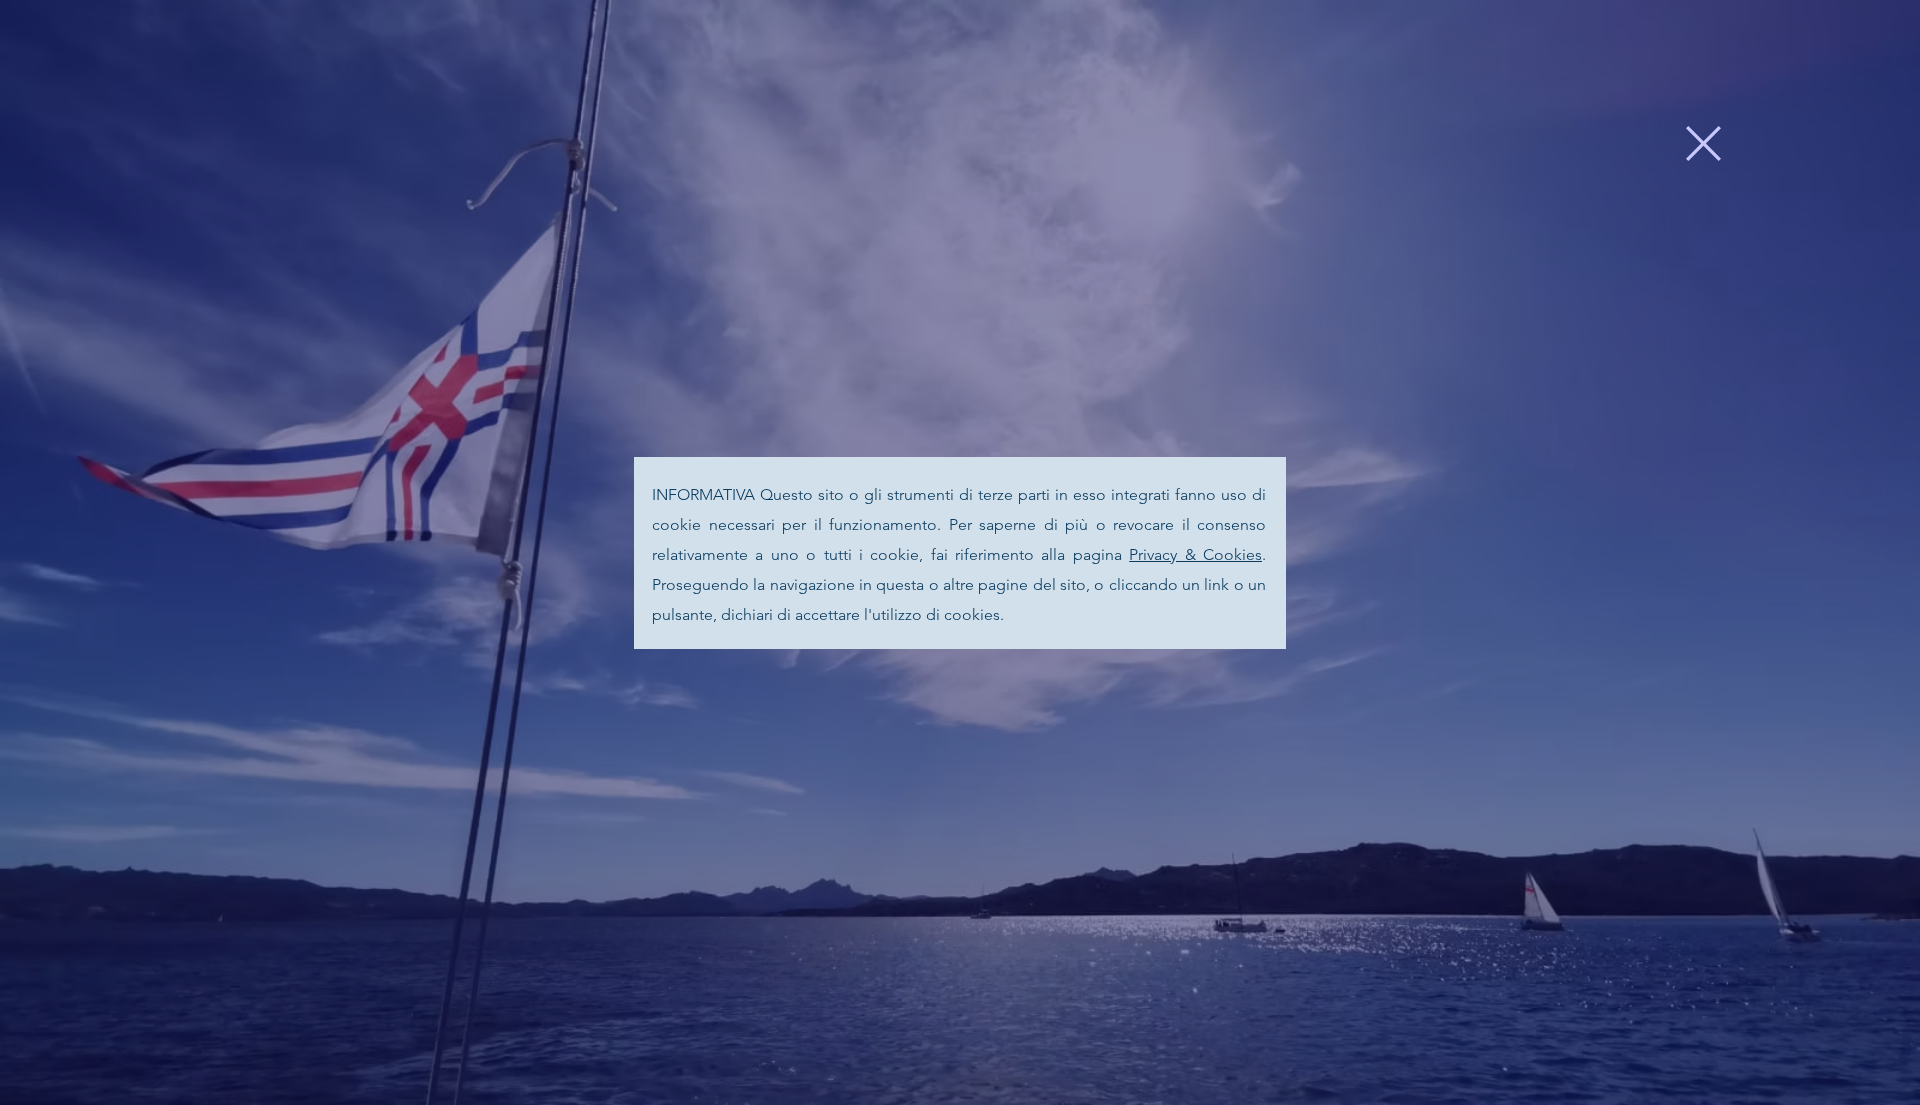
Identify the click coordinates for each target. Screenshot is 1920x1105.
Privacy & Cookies (1195, 554)
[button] (1703, 143)
